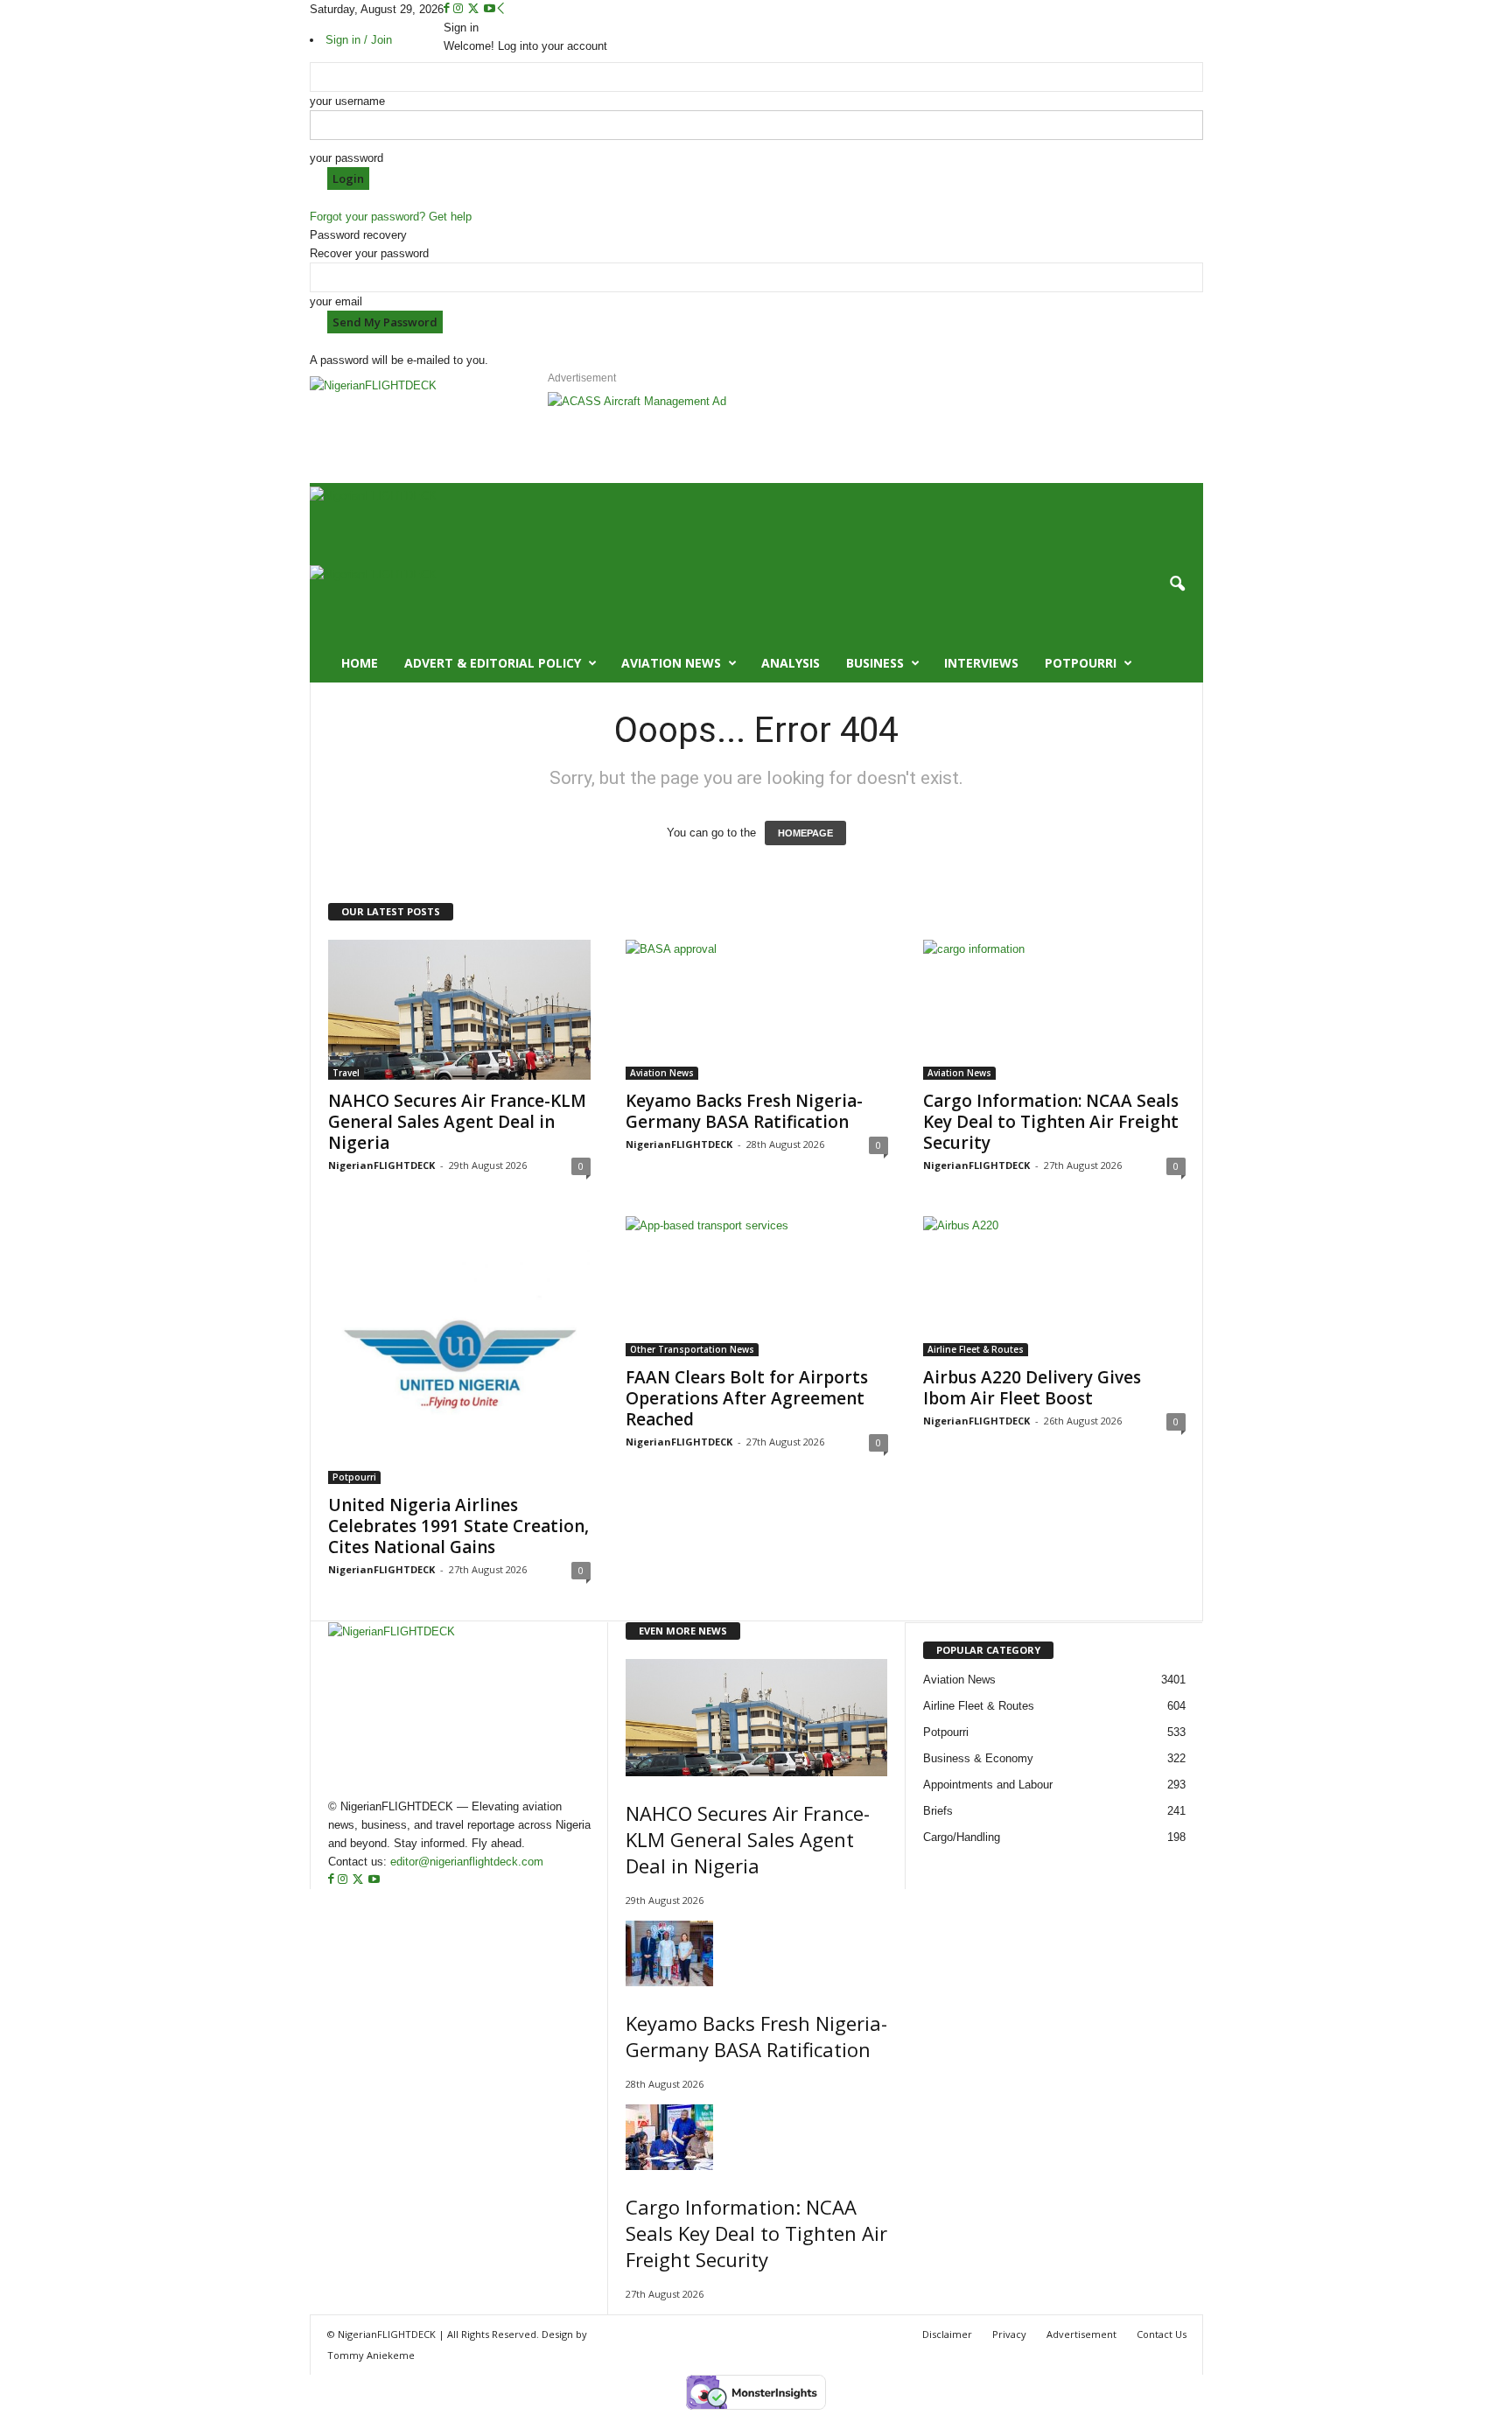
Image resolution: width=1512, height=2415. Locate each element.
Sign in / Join (359, 40)
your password (346, 158)
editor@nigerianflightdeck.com (467, 1862)
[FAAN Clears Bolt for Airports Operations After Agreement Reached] (757, 1286)
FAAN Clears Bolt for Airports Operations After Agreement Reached (747, 1398)
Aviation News (671, 663)
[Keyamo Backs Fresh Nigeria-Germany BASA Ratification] (757, 1010)
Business (875, 663)
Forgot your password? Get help (391, 217)
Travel (346, 1073)
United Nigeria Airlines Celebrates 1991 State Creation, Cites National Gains (458, 1526)
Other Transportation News (692, 1349)
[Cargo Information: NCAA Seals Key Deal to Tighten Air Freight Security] (1054, 1010)
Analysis (791, 663)
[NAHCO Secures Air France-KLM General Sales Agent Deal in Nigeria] (459, 1010)
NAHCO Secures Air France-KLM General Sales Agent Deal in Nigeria (457, 1122)
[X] (475, 9)
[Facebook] (448, 9)
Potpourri (1081, 663)
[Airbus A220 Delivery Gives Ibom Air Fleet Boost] (1054, 1286)
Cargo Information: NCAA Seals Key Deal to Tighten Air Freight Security (1051, 1122)
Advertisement (1081, 2334)
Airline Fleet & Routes (976, 1349)
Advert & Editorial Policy (493, 663)
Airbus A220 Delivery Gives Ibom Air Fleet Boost (1032, 1388)
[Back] (501, 9)
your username (347, 101)
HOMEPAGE (805, 833)
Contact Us (1162, 2334)
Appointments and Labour (988, 1785)
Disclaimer (947, 2334)
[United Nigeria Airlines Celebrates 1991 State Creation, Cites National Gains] (459, 1350)
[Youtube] (490, 9)
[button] (1177, 584)
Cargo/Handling (962, 1837)
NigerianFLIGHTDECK (381, 1165)
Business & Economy (978, 1758)
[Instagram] (460, 9)
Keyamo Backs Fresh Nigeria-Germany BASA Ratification (744, 1111)
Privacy (1009, 2334)
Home (360, 663)
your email (336, 301)
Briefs (938, 1811)
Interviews (981, 663)
